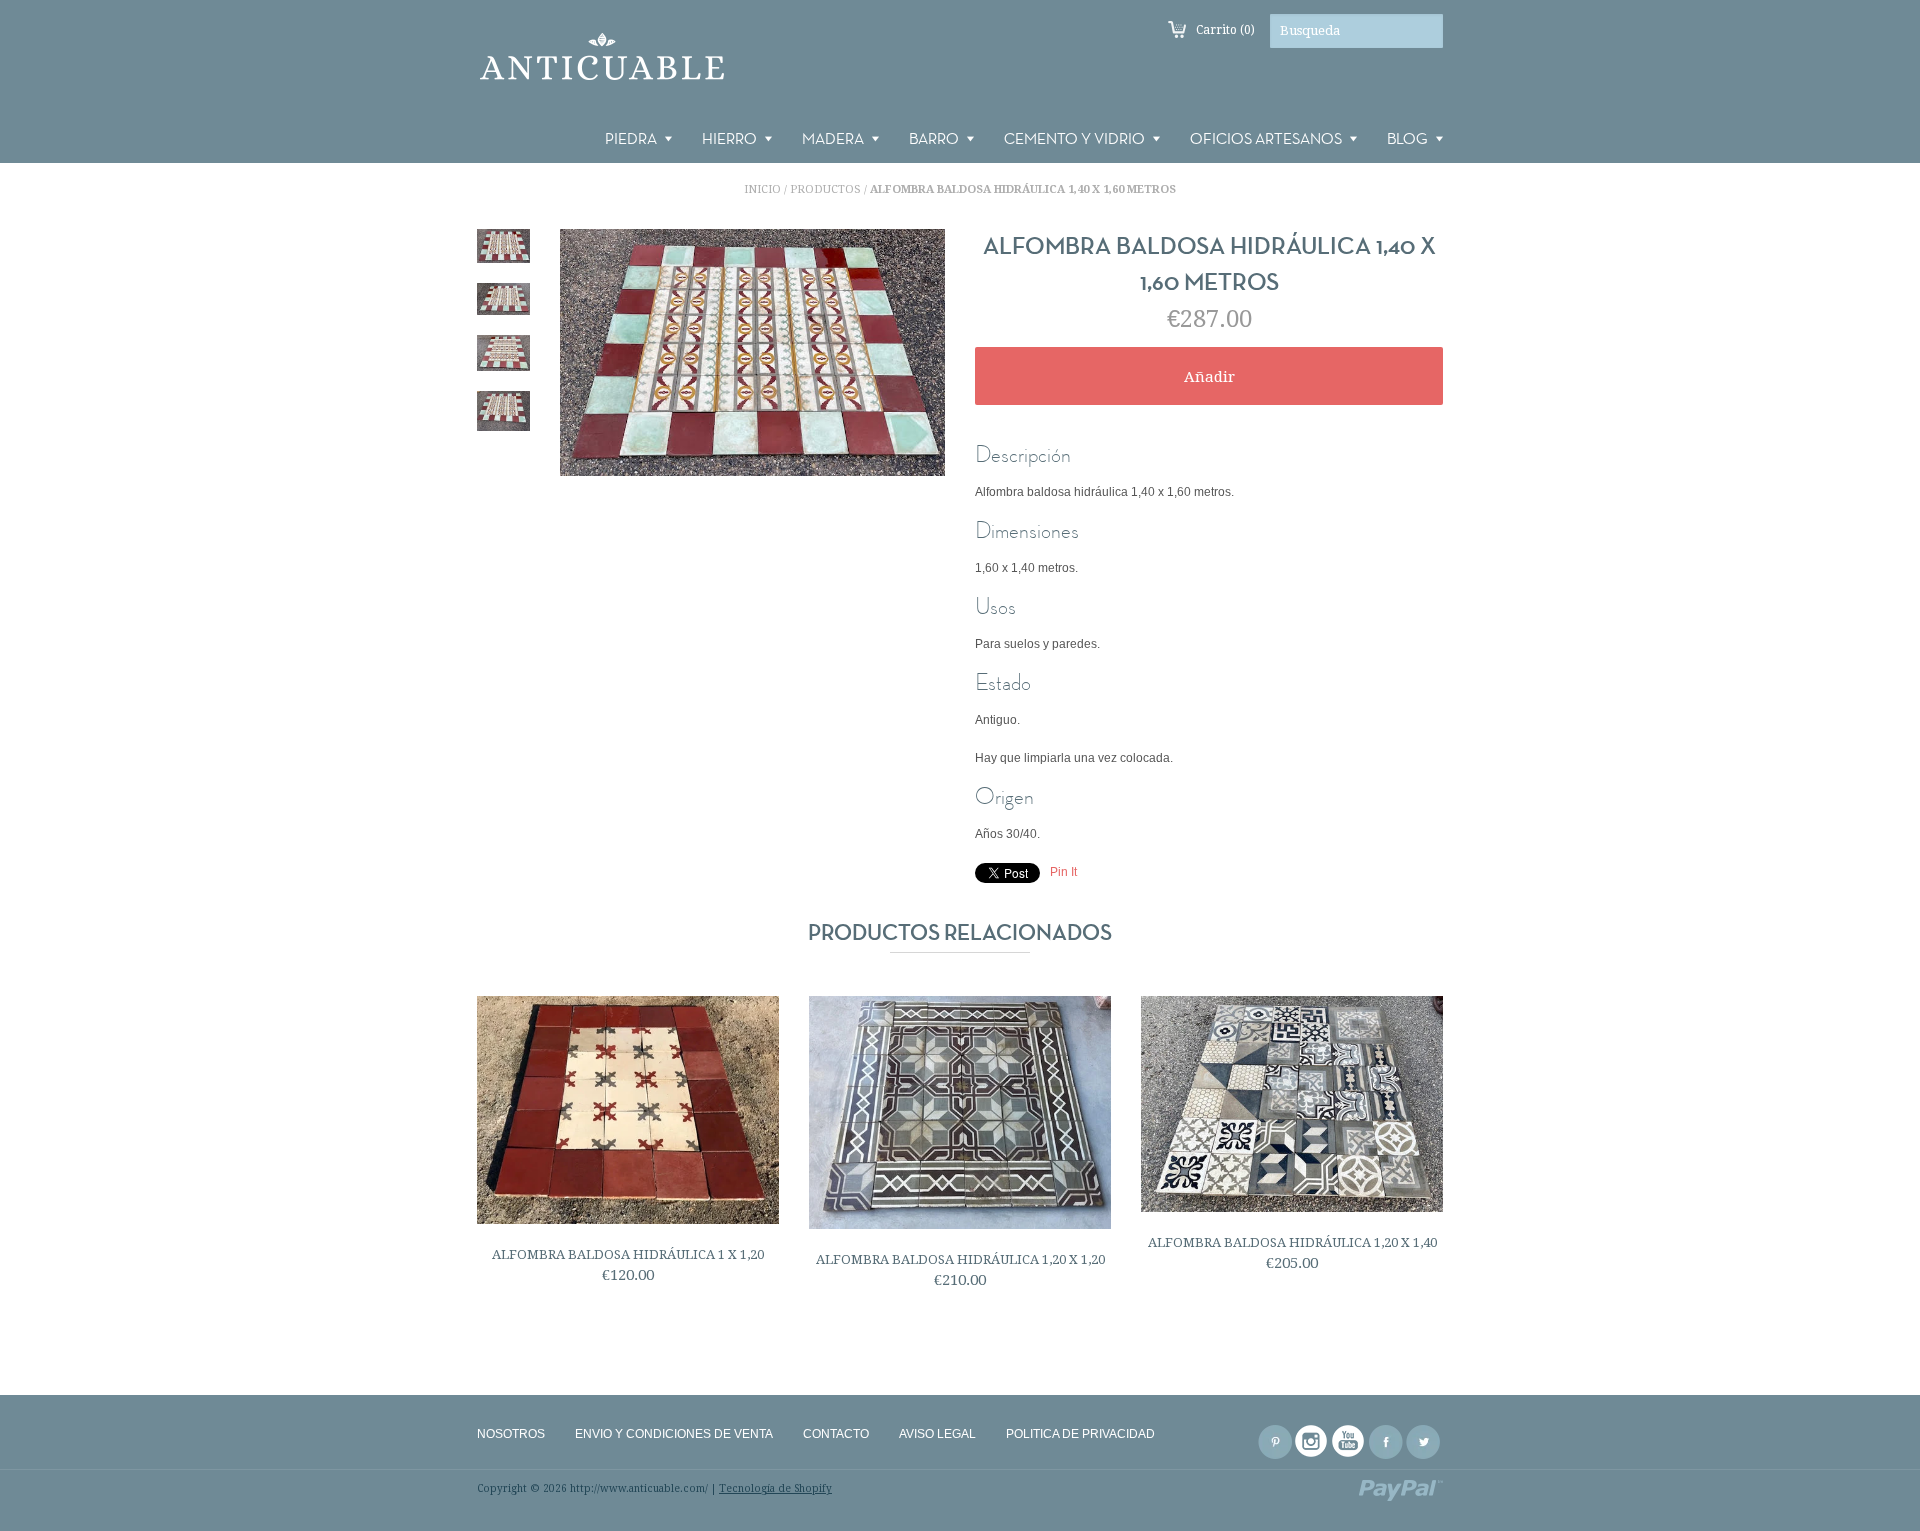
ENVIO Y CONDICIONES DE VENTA (674, 1434)
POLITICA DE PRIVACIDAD (1080, 1434)
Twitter (1423, 1442)
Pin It (1063, 872)
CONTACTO (836, 1434)
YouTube (1349, 1442)
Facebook (1386, 1442)
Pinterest (1275, 1442)
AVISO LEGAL (937, 1434)
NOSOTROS (511, 1434)
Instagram (1312, 1442)
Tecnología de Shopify (775, 1488)
